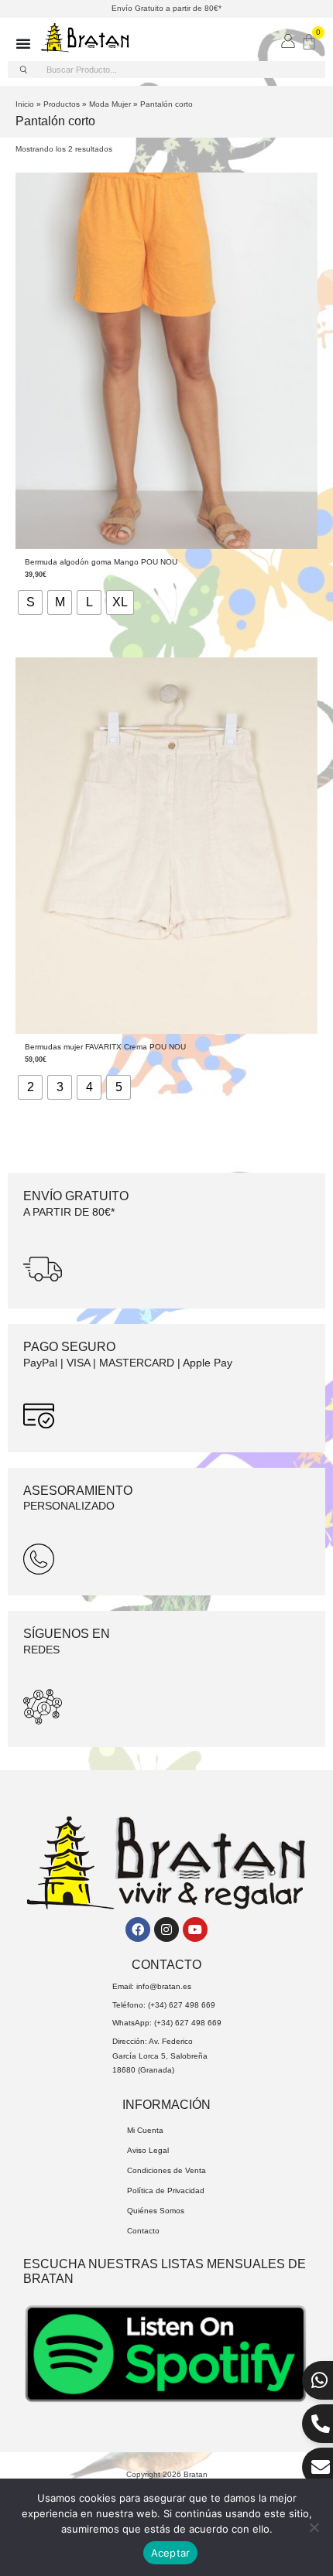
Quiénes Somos (156, 2211)
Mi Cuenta (145, 2130)
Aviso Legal (148, 2150)
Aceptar (171, 2553)
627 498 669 (192, 2005)
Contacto (143, 2231)
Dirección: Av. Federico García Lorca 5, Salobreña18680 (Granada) (160, 2056)
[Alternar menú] (23, 43)
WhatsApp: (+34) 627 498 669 (167, 2023)
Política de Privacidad (166, 2190)
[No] (314, 2527)
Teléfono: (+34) (141, 2005)
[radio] (30, 602)
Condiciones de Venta (166, 2170)
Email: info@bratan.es (152, 1986)
